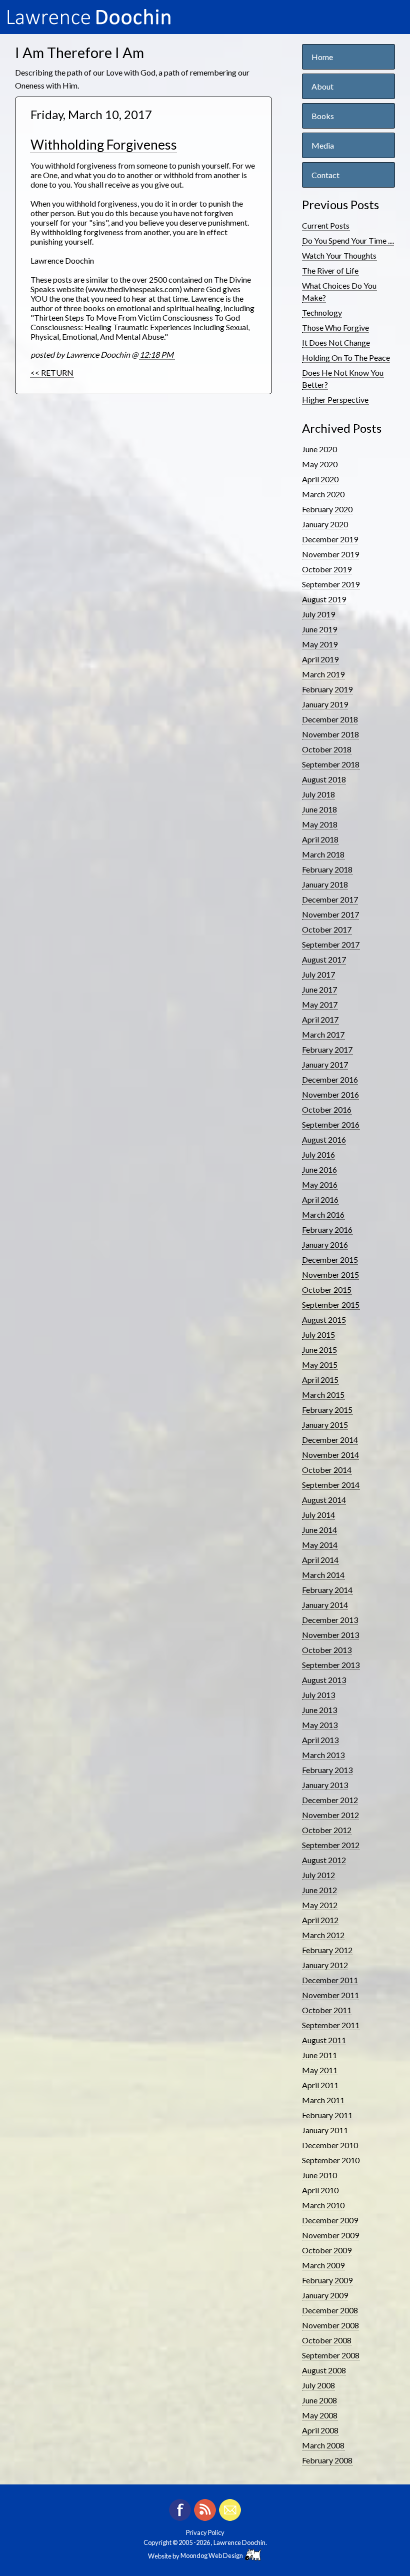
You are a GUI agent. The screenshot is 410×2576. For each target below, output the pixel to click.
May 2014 (320, 1545)
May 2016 (320, 1184)
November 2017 (330, 914)
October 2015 (327, 1290)
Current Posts (326, 225)
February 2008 (327, 2460)
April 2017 (320, 1019)
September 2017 (331, 944)
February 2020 (327, 509)
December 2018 (330, 719)
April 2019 (320, 659)
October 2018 (327, 749)
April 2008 (320, 2430)
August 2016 (324, 1139)
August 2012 (324, 1860)
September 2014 (331, 1485)
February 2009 (327, 2280)
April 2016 (320, 1199)
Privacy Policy (205, 2532)
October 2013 (327, 1650)
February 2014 (327, 1590)
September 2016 (331, 1124)
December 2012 (330, 1800)
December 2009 (330, 2220)
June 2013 (319, 1710)
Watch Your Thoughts (339, 255)
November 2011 (330, 1995)
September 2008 (331, 2355)
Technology (322, 312)
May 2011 (320, 2070)
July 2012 (318, 1875)
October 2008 (327, 2340)
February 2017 (327, 1049)
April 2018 (320, 839)
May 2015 (320, 1365)
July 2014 (318, 1515)
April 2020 (320, 479)
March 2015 (323, 1395)
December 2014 (330, 1440)
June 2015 (319, 1350)
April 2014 (320, 1560)
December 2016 (330, 1079)
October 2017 (327, 929)
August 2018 (324, 779)
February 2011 (327, 2115)
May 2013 (320, 1725)
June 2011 (319, 2055)
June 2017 (319, 989)
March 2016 (323, 1214)
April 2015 (320, 1380)
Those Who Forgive (335, 327)
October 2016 (327, 1109)
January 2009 (325, 2295)
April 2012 (320, 1920)
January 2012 (325, 1965)
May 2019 (320, 644)
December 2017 (330, 899)
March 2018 (323, 854)
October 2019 (327, 569)
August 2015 (324, 1320)
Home (322, 57)
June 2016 (319, 1169)
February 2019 (327, 689)
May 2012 (320, 1905)
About (322, 86)
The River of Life (330, 270)
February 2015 (327, 1410)
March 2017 (323, 1034)
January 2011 (325, 2130)
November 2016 (330, 1094)
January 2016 (325, 1244)
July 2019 (318, 614)
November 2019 (330, 554)
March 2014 (323, 1575)
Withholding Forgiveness (104, 145)
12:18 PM (157, 354)
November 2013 (330, 1635)
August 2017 (324, 959)
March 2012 (323, 1935)
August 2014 (324, 1500)
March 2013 (323, 1755)
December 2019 (330, 539)
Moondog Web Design (213, 2555)
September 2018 (331, 764)
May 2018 (320, 824)
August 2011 (324, 2040)
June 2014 (319, 1530)
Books (323, 116)
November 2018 (330, 734)
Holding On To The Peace (346, 357)
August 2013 (324, 1680)
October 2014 (327, 1470)
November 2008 (330, 2325)
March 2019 (323, 674)
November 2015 (330, 1274)
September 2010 (331, 2160)
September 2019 (331, 584)
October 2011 (327, 2010)
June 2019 (319, 629)
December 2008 (330, 2310)
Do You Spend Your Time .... (348, 240)
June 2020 (319, 449)
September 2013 (331, 1665)
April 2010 (320, 2190)
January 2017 (325, 1064)
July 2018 (318, 794)
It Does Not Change (336, 342)
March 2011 (323, 2100)
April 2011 (320, 2085)
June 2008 (319, 2400)
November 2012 (330, 1815)
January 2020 (325, 524)
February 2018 (327, 869)
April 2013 (320, 1740)
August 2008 (324, 2370)
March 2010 (323, 2205)
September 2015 (331, 1305)
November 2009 (330, 2235)
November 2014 (330, 1455)
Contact (325, 175)
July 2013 (318, 1695)
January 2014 (325, 1605)
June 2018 (319, 809)
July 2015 (318, 1335)
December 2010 (330, 2145)
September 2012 (331, 1845)
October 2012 (327, 1830)
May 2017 (320, 1004)
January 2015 (325, 1425)
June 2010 (319, 2175)
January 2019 (325, 704)
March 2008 (323, 2445)
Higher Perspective (335, 399)
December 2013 (330, 1620)
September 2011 (331, 2025)
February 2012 (327, 1950)
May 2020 (320, 464)
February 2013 (327, 1770)
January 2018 (325, 884)
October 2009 (327, 2250)
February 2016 (327, 1229)
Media (323, 145)
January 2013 (325, 1785)
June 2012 (319, 1890)
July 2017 (318, 974)
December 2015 (330, 1259)
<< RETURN (52, 372)
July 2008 (318, 2385)
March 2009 (323, 2265)
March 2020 (323, 494)
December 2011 (330, 1980)
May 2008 (320, 2415)
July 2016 (318, 1154)
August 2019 (324, 599)
